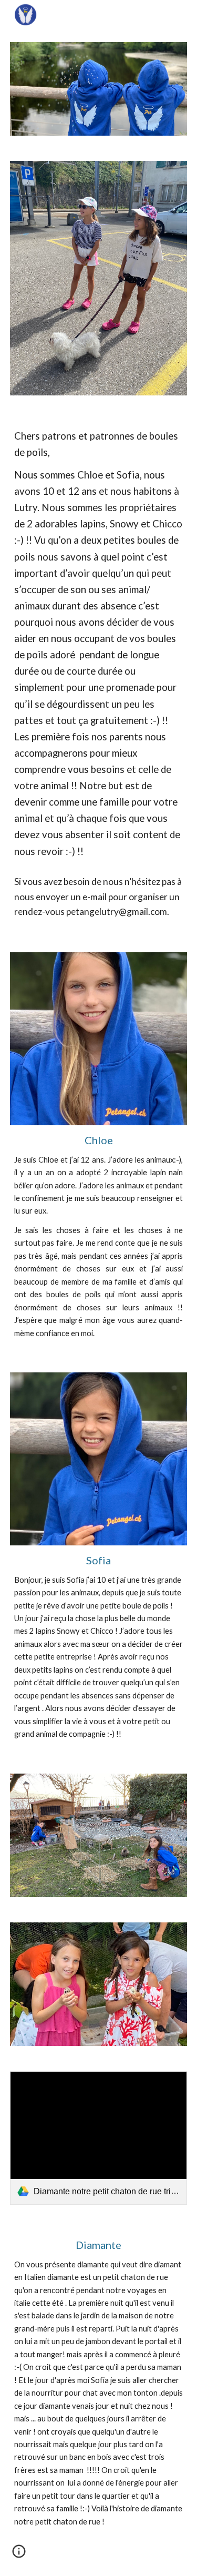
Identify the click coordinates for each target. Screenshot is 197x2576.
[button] (19, 2555)
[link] (99, 2138)
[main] (99, 644)
